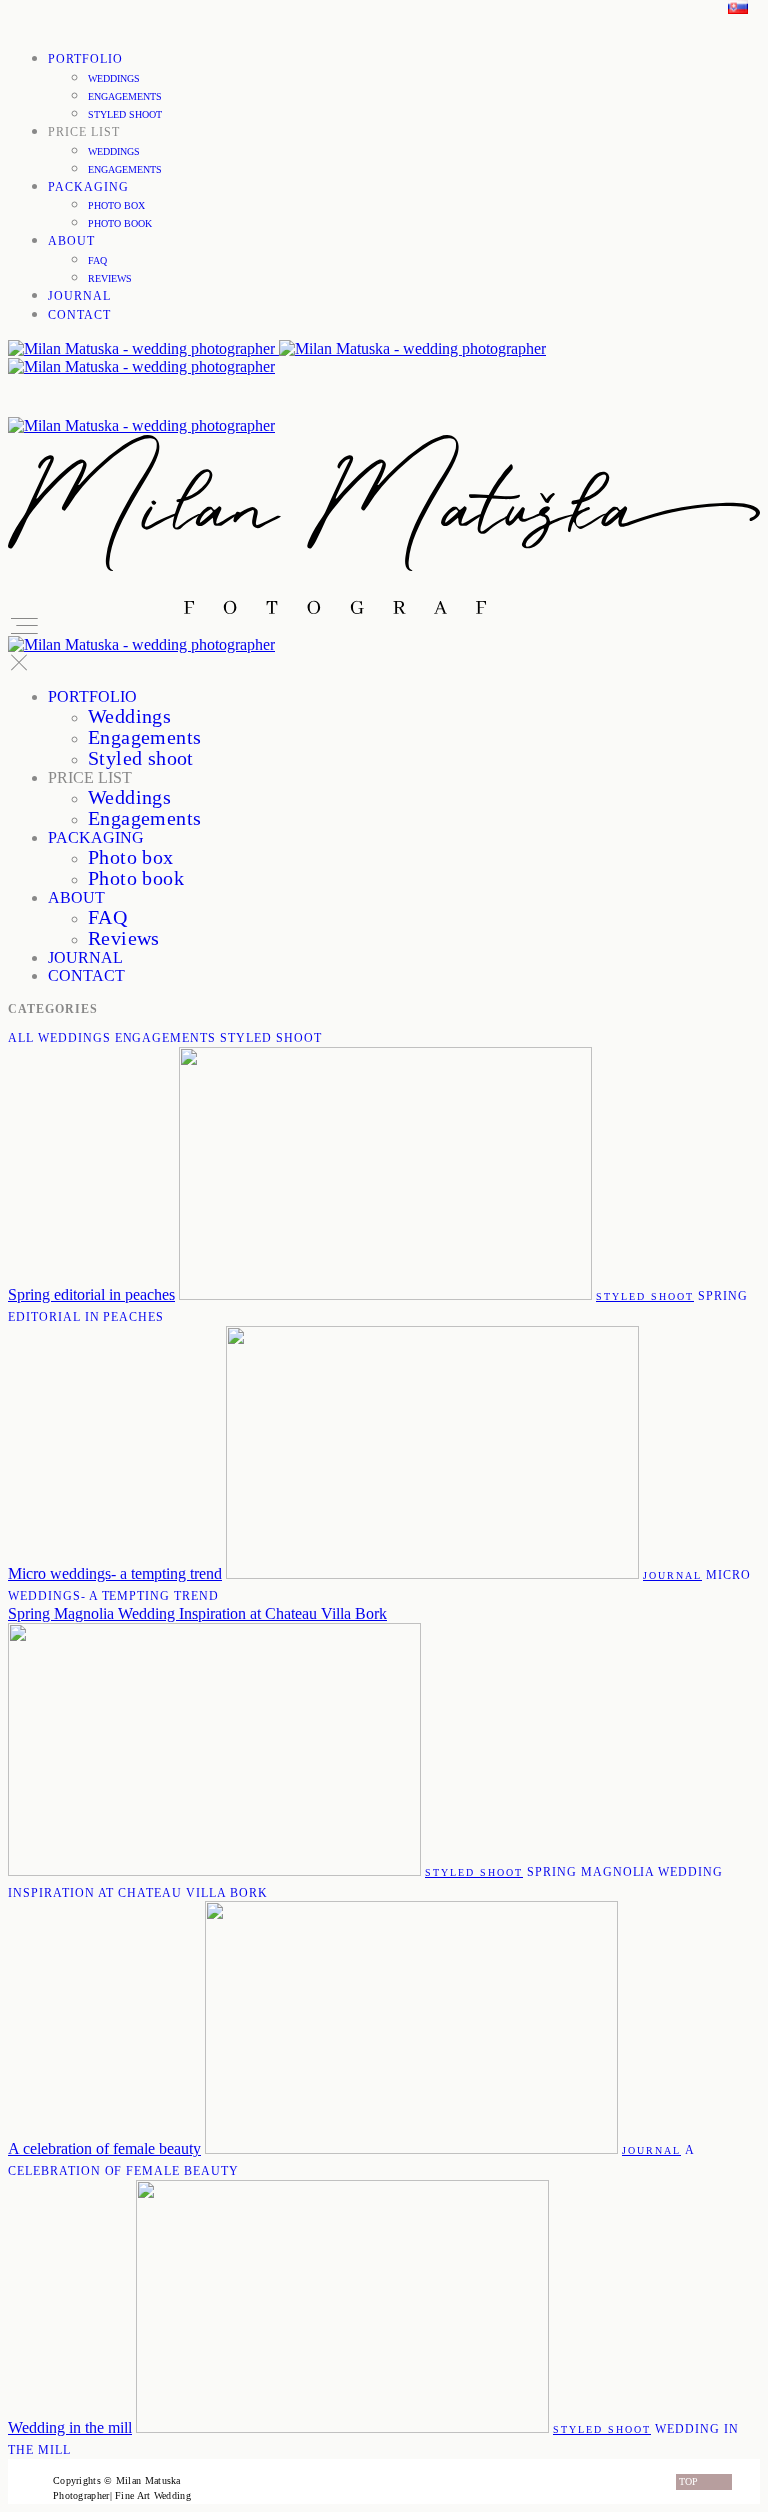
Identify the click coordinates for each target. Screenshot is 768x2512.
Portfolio (85, 59)
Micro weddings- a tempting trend (115, 1573)
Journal (79, 296)
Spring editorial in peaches (91, 1294)
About (71, 241)
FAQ (97, 260)
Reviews (110, 278)
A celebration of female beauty (104, 2148)
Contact (79, 315)
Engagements (125, 96)
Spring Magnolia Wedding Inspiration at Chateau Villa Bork (197, 1613)
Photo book (120, 223)
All (21, 1038)
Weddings (114, 78)
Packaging (88, 187)
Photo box (116, 205)
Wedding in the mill (70, 2427)
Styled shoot (125, 114)
